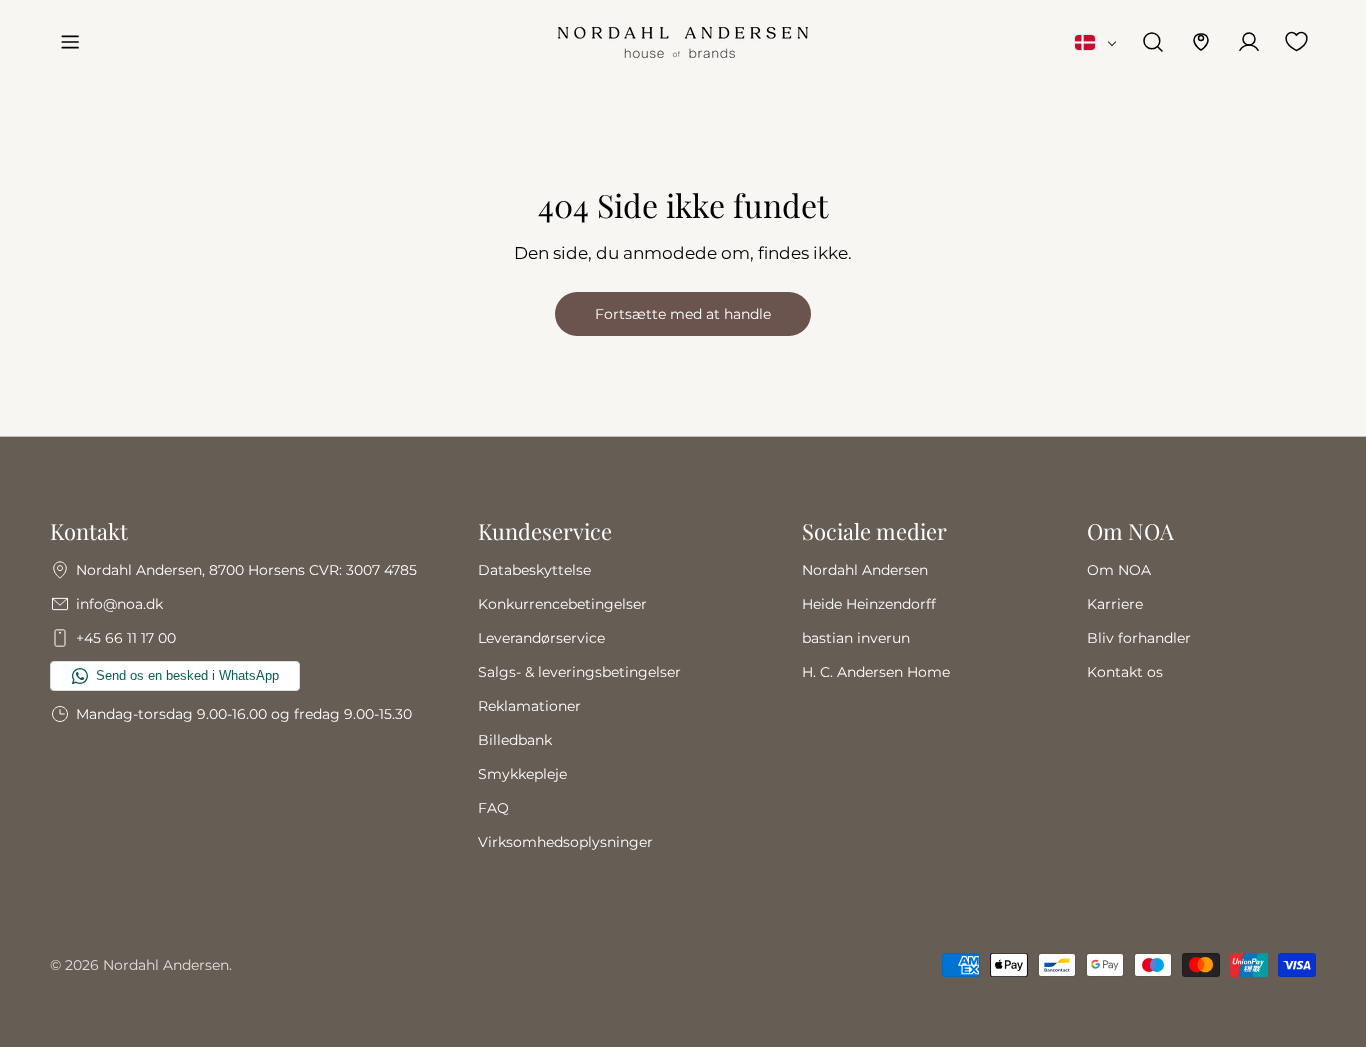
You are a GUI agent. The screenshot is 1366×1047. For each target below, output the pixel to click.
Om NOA (1119, 570)
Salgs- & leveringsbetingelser (579, 672)
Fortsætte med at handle (683, 314)
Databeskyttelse (534, 570)
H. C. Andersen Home (876, 672)
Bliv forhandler (1139, 638)
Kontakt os (1125, 672)
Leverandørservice (541, 638)
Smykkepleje (522, 774)
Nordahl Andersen (865, 570)
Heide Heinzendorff (869, 604)
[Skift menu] (70, 42)
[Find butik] (1201, 42)
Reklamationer (529, 706)
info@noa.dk (119, 604)
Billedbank (515, 740)
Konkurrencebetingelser (562, 604)
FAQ (493, 808)
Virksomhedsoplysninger (565, 842)
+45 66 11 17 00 (126, 638)
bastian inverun (856, 638)
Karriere (1115, 604)
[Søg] (1153, 42)
